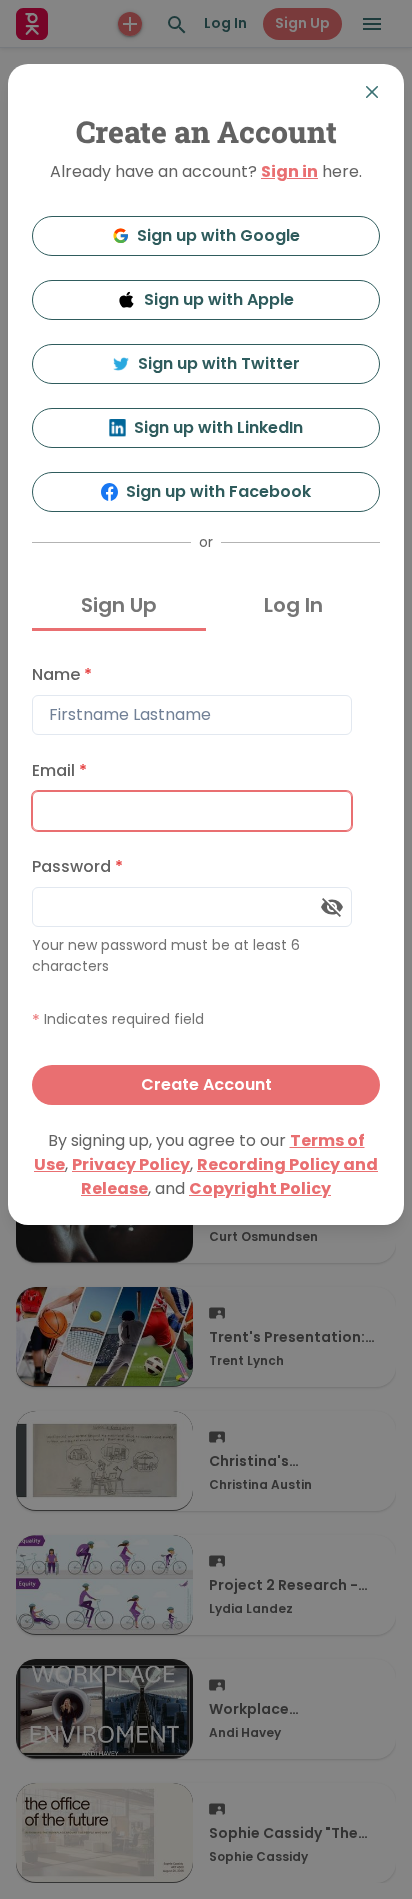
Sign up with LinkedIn (218, 427)
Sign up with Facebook (218, 491)
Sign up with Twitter (219, 363)
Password (77, 866)
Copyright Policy (260, 1188)
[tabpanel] (206, 880)
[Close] (372, 92)
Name (62, 674)
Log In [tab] (293, 605)
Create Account (206, 1084)
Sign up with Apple (219, 299)
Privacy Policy (131, 1164)
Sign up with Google (218, 235)
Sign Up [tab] (119, 605)
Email (59, 770)
